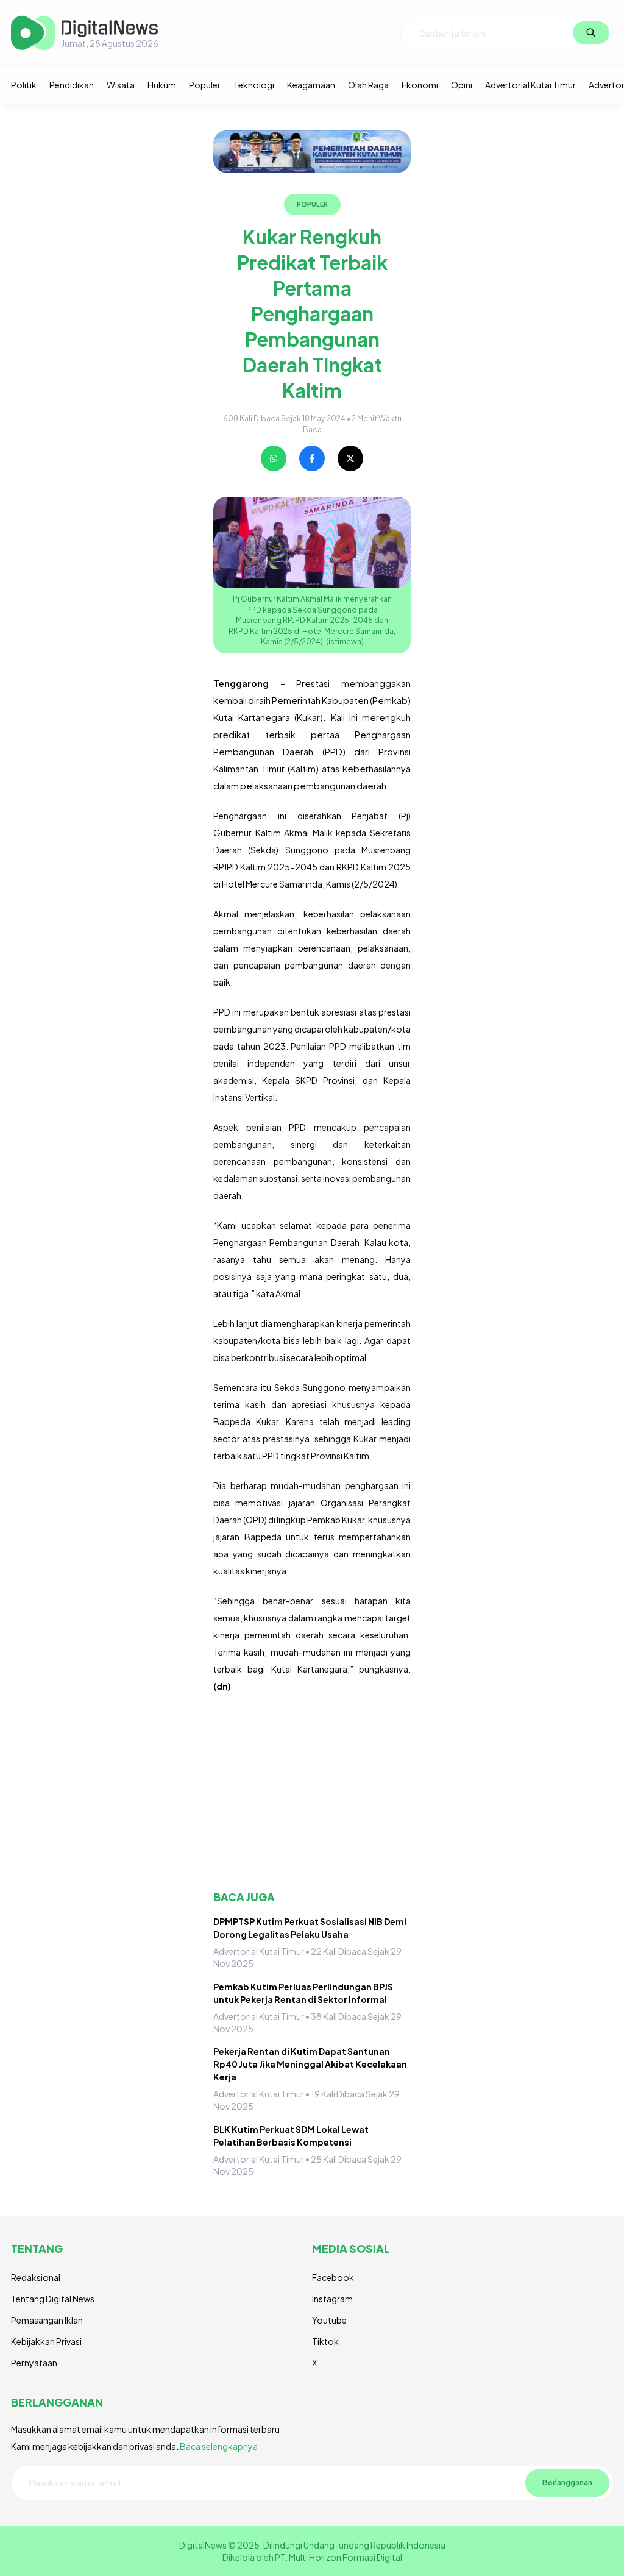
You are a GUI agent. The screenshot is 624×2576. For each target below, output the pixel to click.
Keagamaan (311, 85)
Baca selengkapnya (219, 2446)
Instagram (332, 2299)
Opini (462, 85)
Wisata (121, 85)
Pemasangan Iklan (47, 2320)
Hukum (162, 85)
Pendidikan (72, 85)
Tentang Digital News (53, 2299)
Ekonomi (420, 85)
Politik (24, 85)
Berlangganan (567, 2483)
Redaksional (36, 2277)
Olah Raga (368, 85)
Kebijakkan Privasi (46, 2341)
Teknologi (254, 85)
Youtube (329, 2320)
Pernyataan (34, 2363)
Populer (205, 85)
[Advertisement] (312, 1792)
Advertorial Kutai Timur (530, 85)
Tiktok (325, 2341)
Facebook (333, 2277)
